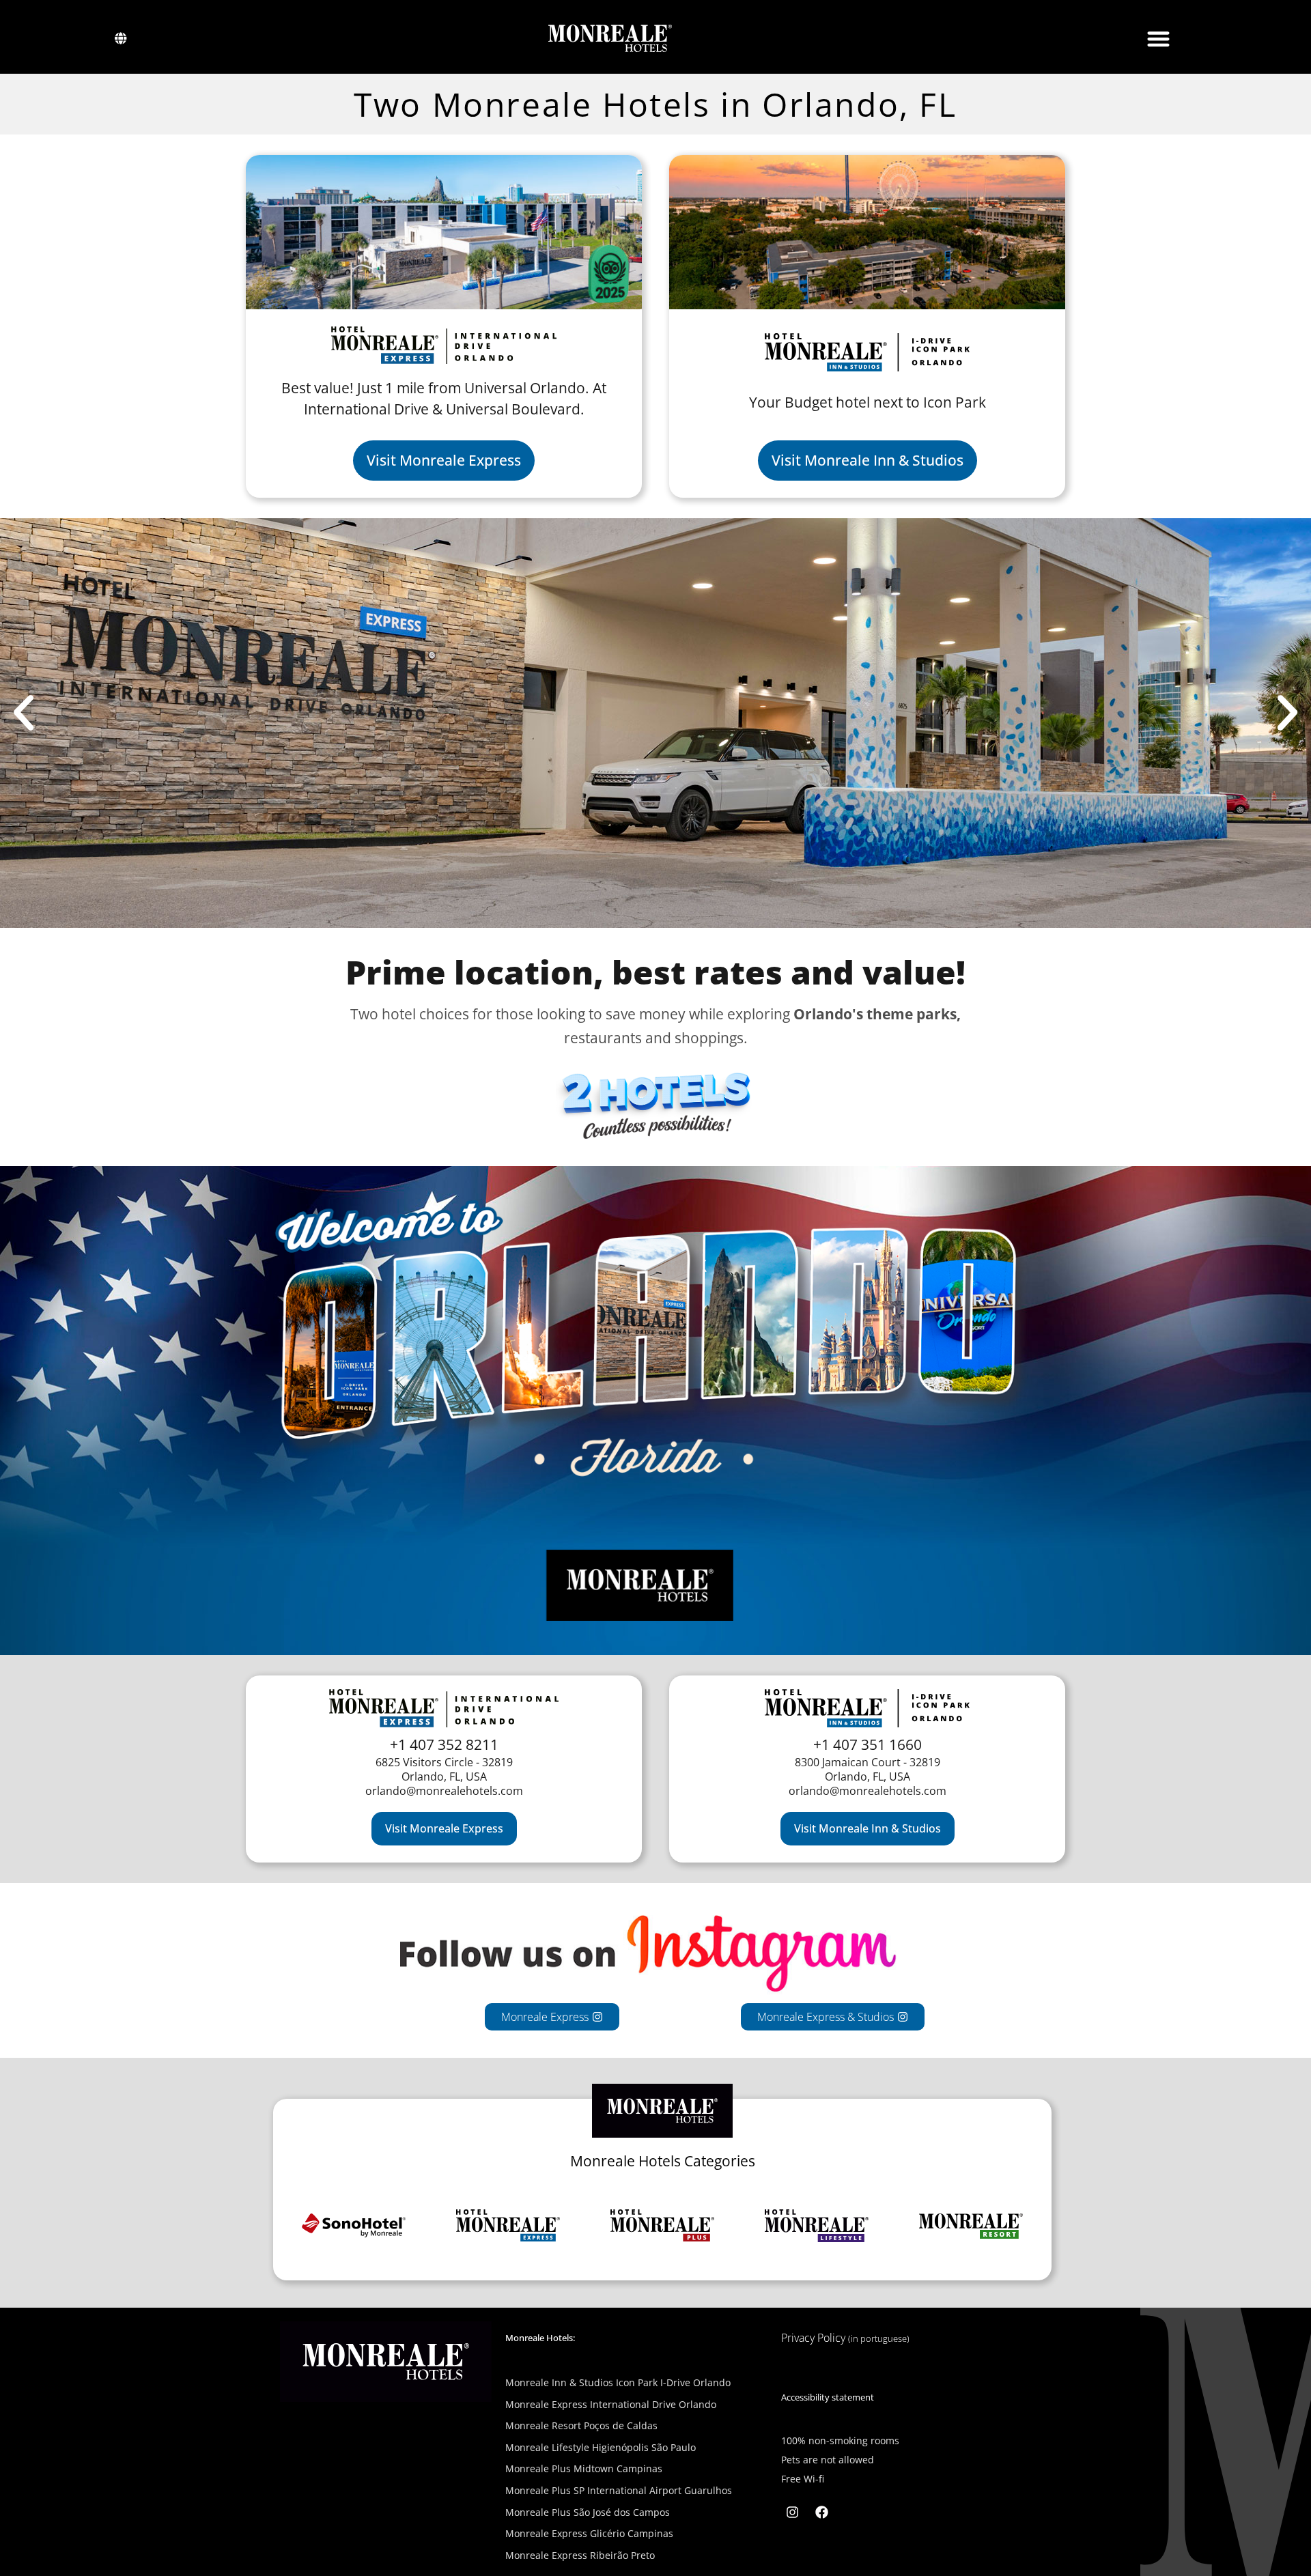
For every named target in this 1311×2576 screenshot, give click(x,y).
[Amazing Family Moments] (971, 2226)
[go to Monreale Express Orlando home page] (444, 232)
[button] (1158, 39)
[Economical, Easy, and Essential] (508, 2226)
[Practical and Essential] (354, 2226)
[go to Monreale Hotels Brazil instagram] (793, 2512)
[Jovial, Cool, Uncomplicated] (817, 2226)
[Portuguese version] (121, 38)
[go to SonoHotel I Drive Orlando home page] (867, 232)
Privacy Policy (845, 2338)
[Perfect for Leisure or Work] (662, 2226)
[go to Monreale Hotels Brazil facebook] (821, 2512)
